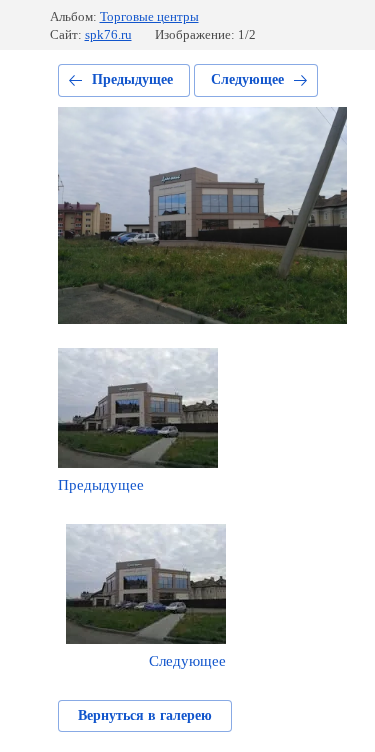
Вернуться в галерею (145, 715)
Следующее (247, 79)
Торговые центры (149, 16)
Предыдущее (132, 79)
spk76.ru (108, 34)
